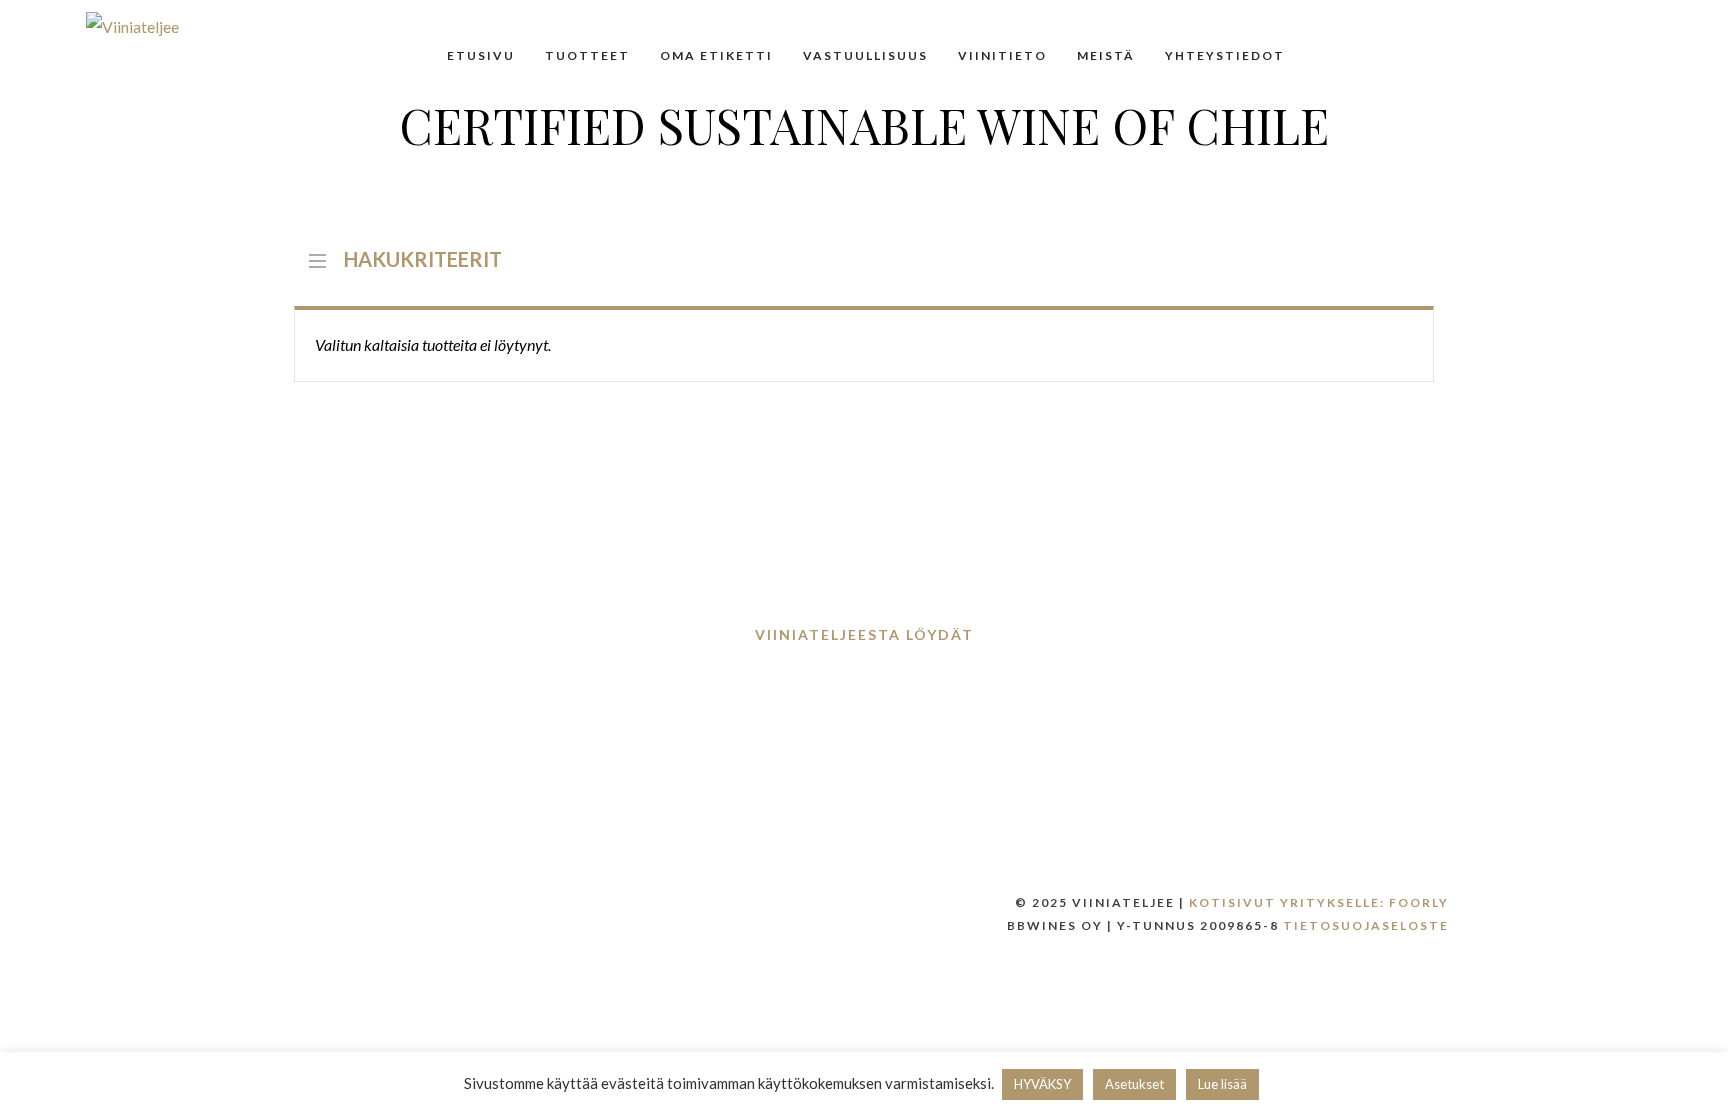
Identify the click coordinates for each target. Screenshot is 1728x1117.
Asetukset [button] (1134, 1084)
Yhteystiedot (1225, 55)
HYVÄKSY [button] (1042, 1084)
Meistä (1106, 55)
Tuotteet (587, 55)
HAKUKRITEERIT (423, 256)
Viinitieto (1002, 55)
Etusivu (481, 55)
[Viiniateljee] (132, 26)
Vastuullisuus (865, 55)
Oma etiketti (716, 55)
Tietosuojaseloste (1366, 925)
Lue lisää (1222, 1084)
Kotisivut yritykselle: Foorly (1319, 902)
